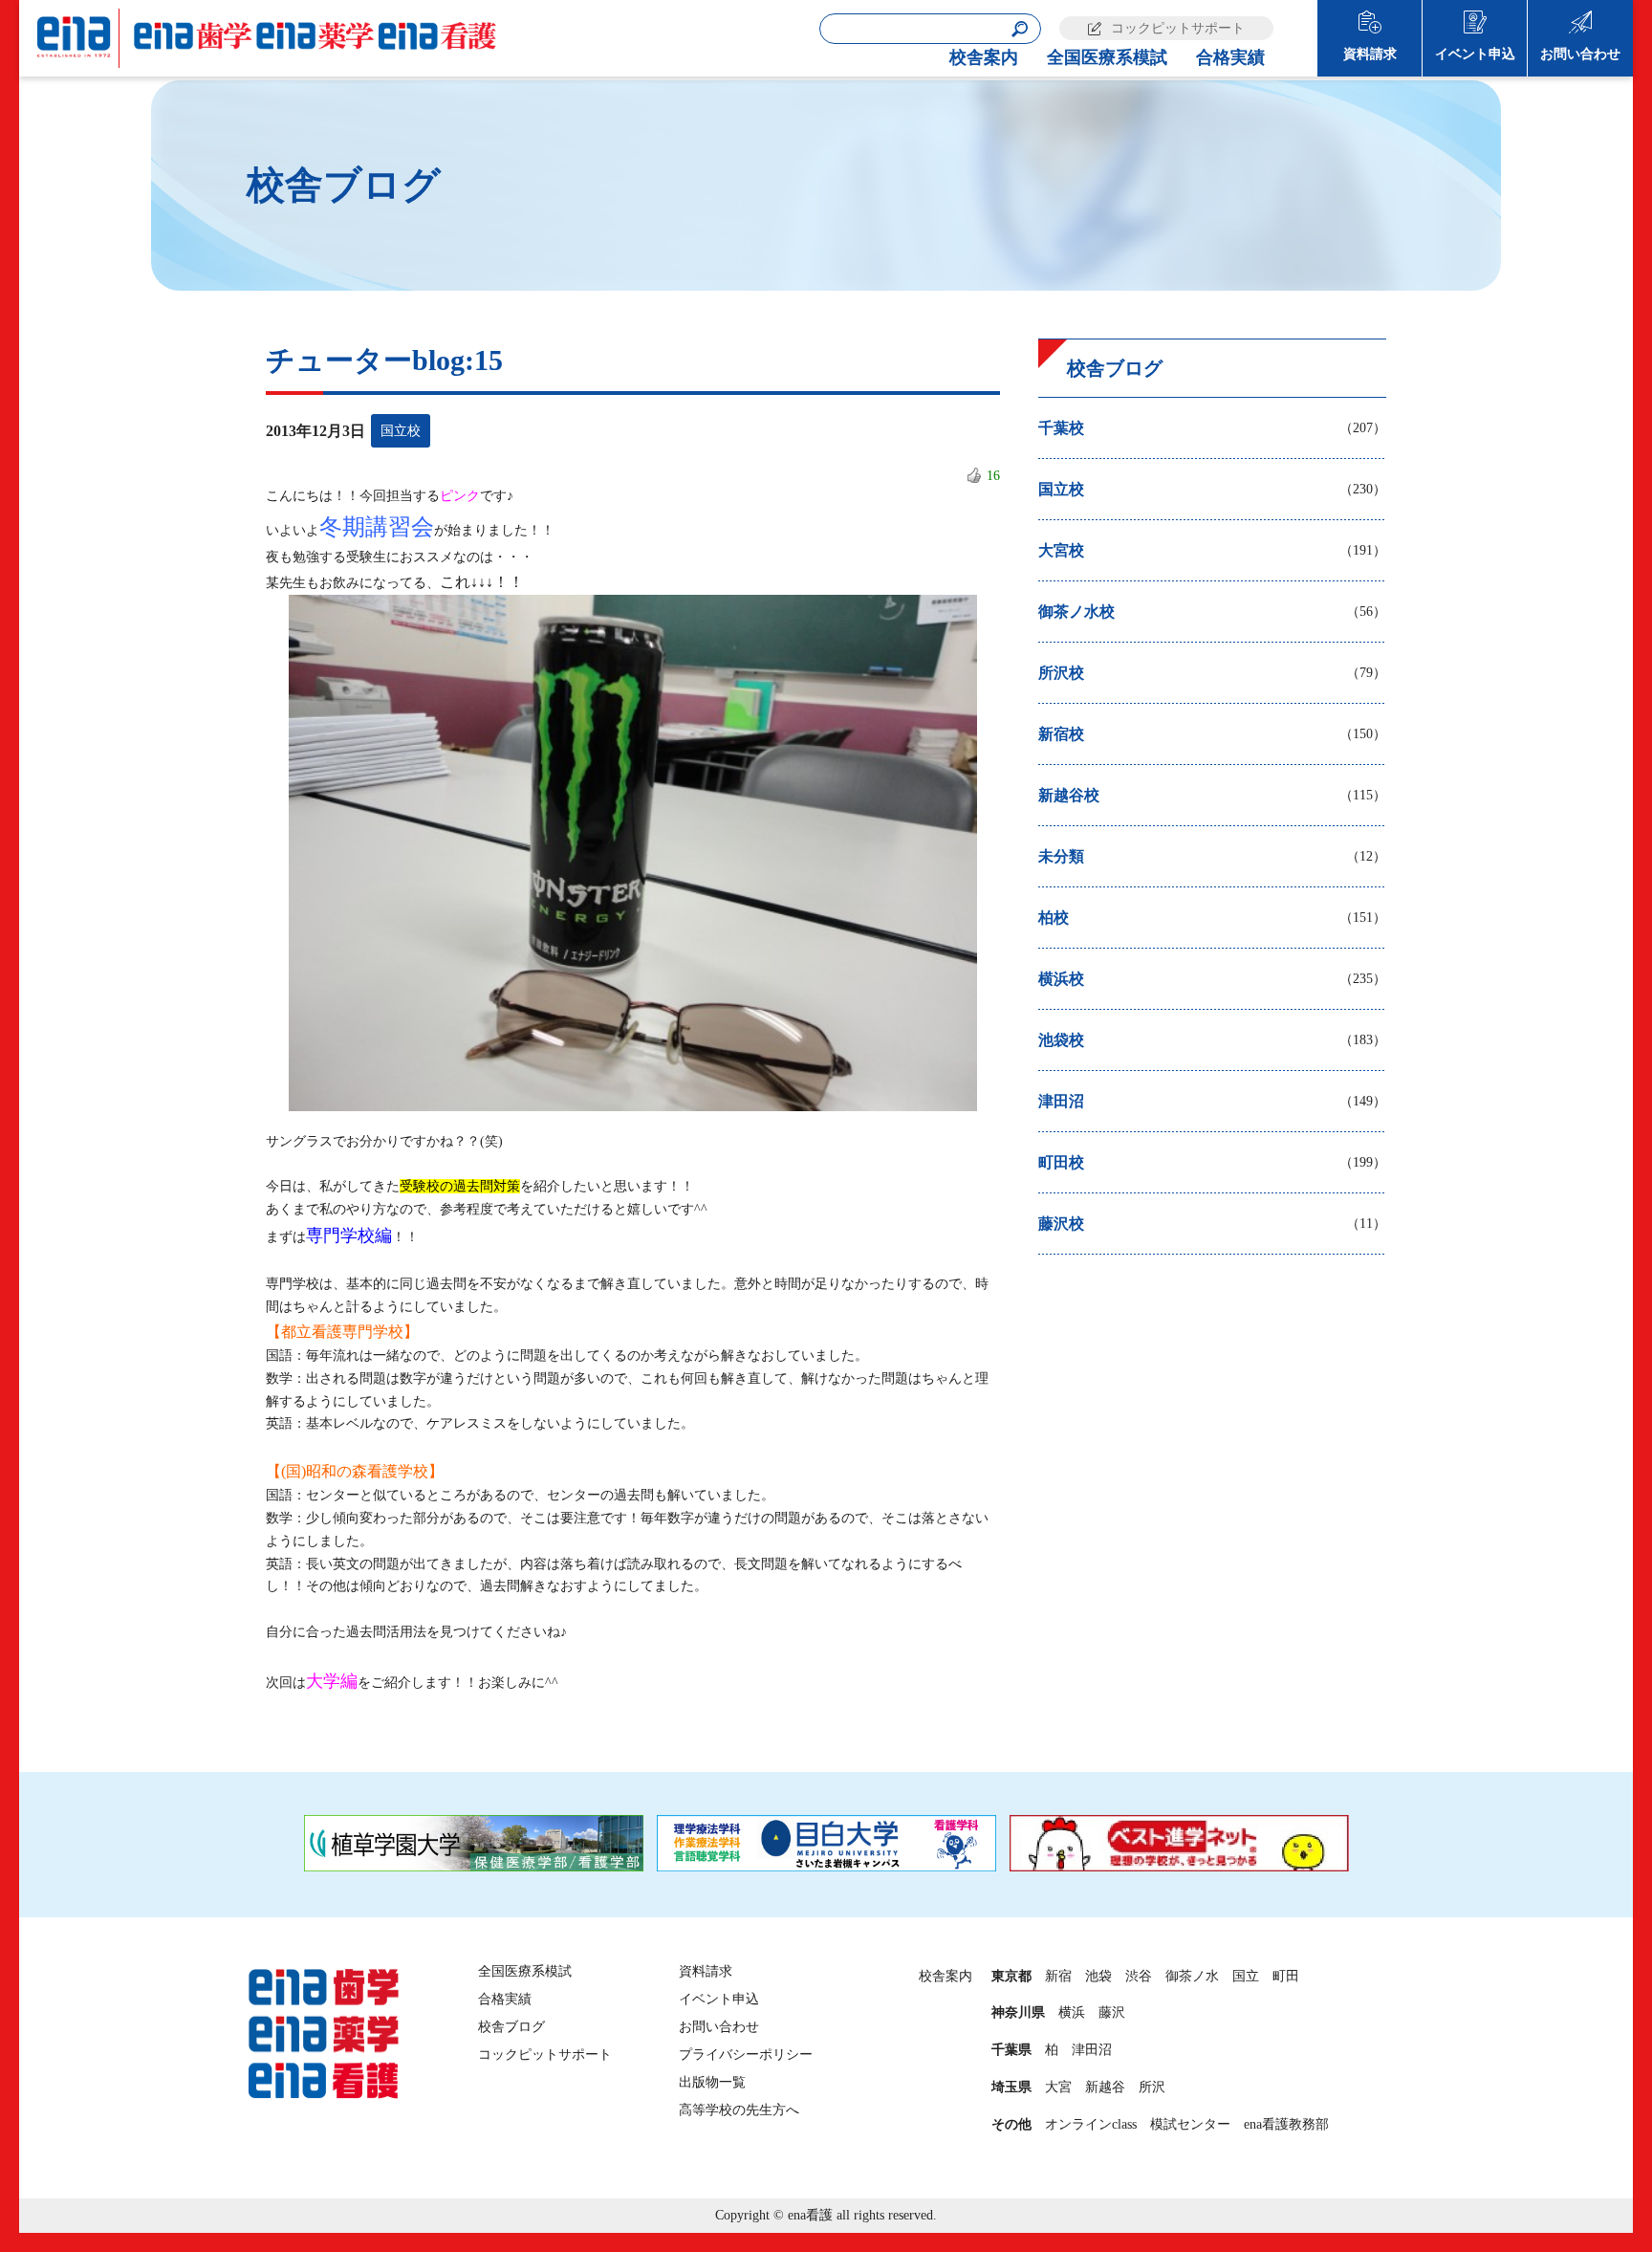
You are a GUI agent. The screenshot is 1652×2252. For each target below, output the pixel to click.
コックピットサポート (1178, 28)
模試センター (1190, 2124)
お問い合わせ (1580, 54)
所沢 (1152, 2087)
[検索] (1020, 29)
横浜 (1072, 2012)
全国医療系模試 (1107, 57)
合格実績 (1230, 57)
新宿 (1058, 1976)
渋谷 (1139, 1976)
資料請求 (1370, 54)
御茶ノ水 (1192, 1976)
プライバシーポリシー (746, 2055)
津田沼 (1092, 2050)
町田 (1286, 1976)
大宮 (1058, 2087)
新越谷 (1105, 2087)
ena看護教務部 (1286, 2124)
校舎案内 (984, 57)
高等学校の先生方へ (739, 2110)
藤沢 (1112, 2012)
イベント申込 (1475, 54)
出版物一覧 (712, 2082)
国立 (1246, 1976)
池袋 (1098, 1976)
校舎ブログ (511, 2027)
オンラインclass (1091, 2124)
